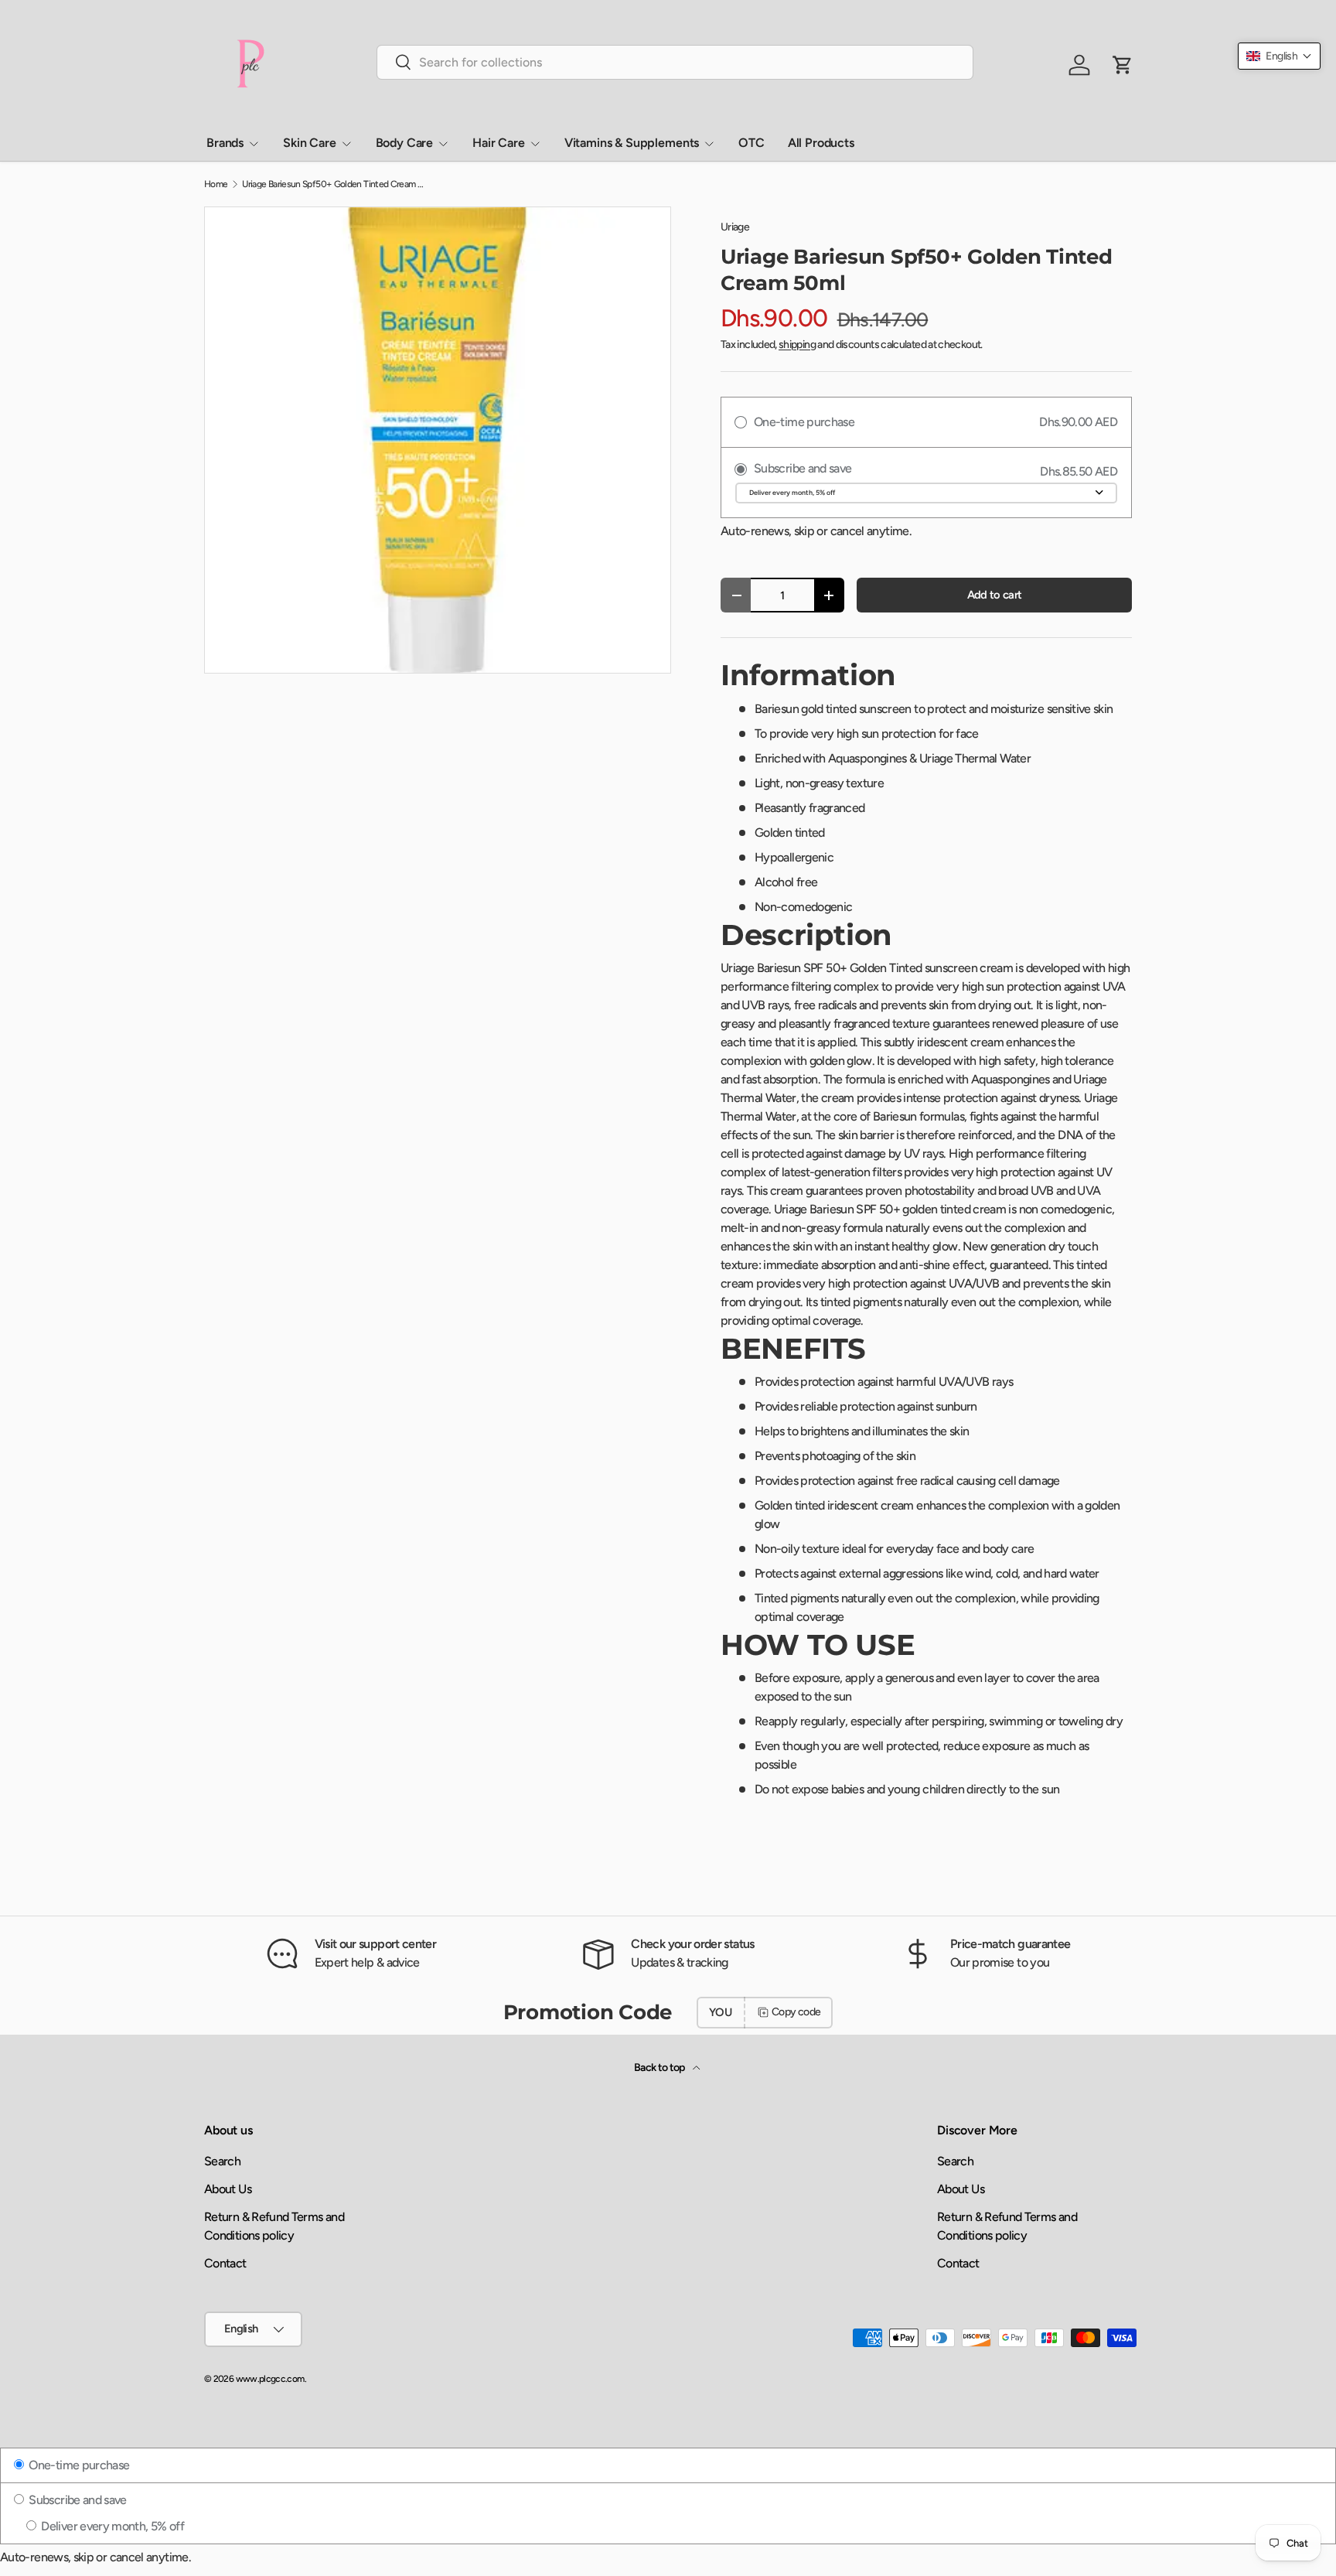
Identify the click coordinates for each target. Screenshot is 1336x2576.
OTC (751, 143)
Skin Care (310, 143)
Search (222, 2161)
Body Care (405, 143)
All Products (821, 143)
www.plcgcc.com (270, 2379)
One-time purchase (78, 2465)
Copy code (796, 2012)
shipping (797, 345)
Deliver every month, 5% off (111, 2526)
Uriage (735, 227)
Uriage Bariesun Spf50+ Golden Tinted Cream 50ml (335, 184)
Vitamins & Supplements (632, 143)
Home (216, 184)
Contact (225, 2263)
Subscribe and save (77, 2500)
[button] (1279, 56)
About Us (228, 2189)
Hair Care (499, 143)
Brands (225, 143)
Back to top (660, 2068)
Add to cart (995, 595)
